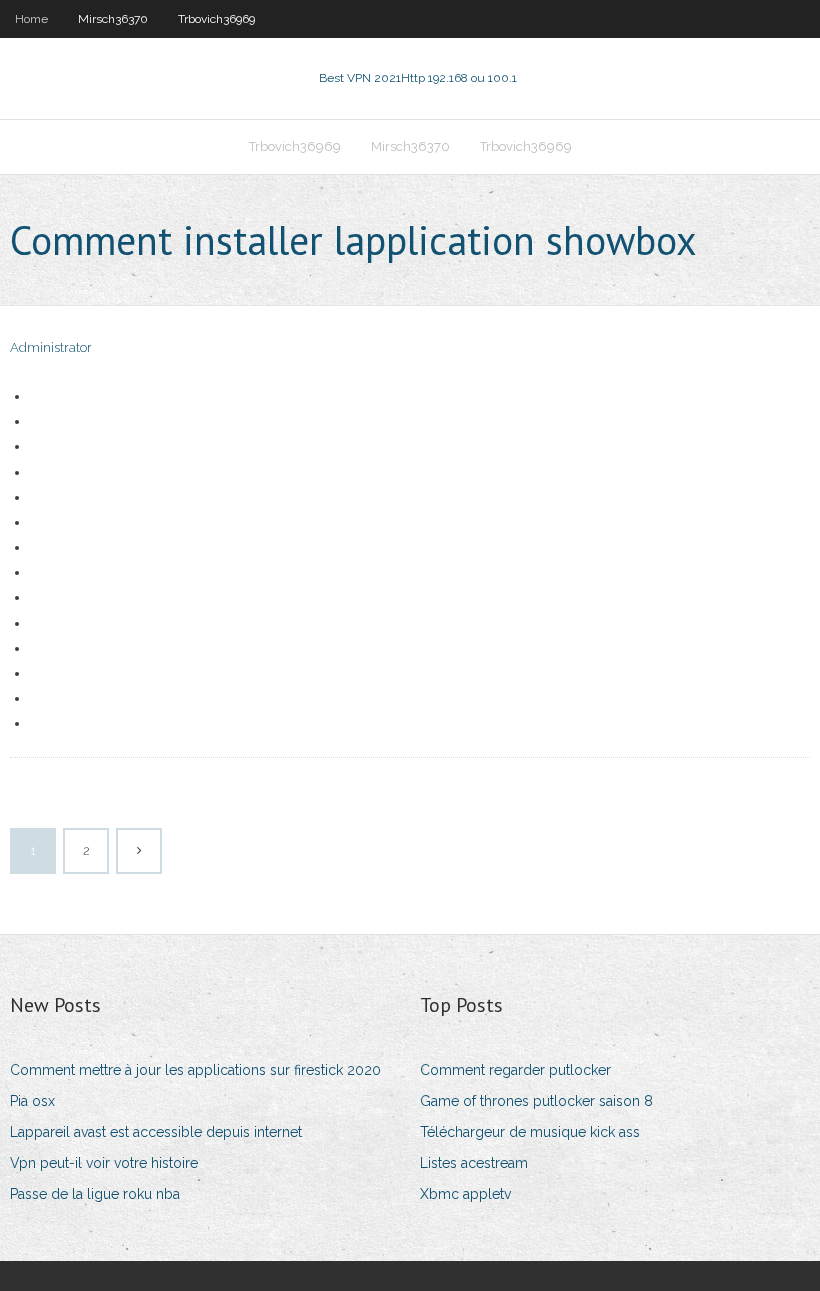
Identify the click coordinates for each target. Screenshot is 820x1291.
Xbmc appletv (465, 1194)
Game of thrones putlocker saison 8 (536, 1101)
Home (31, 19)
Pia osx (32, 1101)
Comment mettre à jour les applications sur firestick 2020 (195, 1070)
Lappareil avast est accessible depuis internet (156, 1132)
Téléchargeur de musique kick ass (530, 1132)
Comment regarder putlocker (515, 1070)
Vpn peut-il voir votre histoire (104, 1163)
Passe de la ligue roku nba (95, 1194)
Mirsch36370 (113, 19)
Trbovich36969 (216, 19)
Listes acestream (474, 1163)
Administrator (51, 347)
